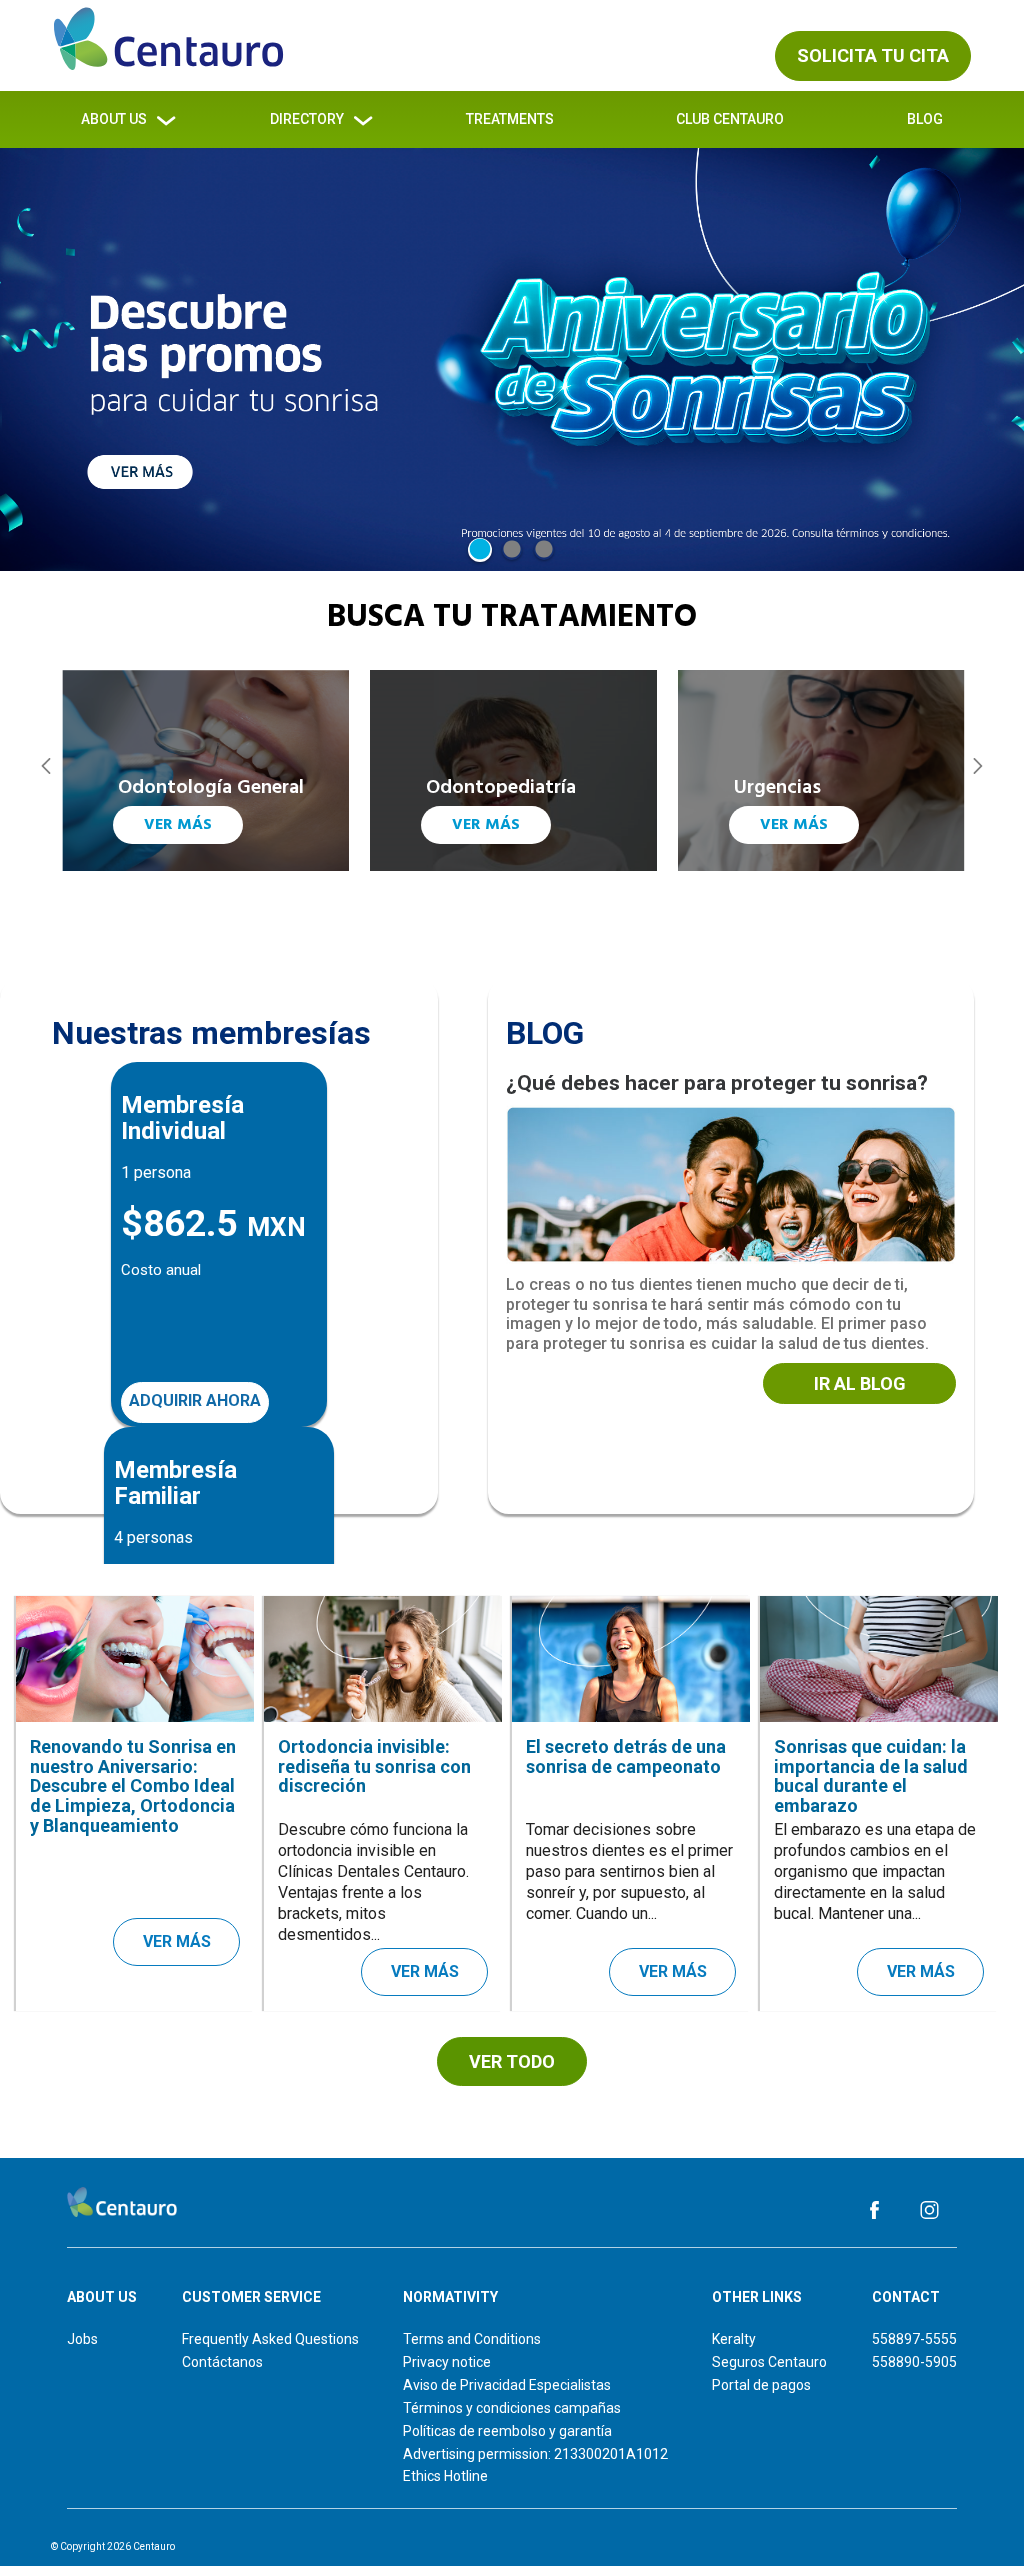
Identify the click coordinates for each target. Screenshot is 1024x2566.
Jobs (82, 2339)
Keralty (734, 2339)
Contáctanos (222, 2362)
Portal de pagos (761, 2385)
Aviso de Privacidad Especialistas (507, 2385)
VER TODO (512, 2061)
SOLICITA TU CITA (873, 55)
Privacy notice (447, 2362)
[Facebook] (874, 2208)
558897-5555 (914, 2339)
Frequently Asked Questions (270, 2339)
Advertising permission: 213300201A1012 (535, 2454)
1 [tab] (480, 550)
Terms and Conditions (472, 2339)
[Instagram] (929, 2208)
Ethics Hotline (445, 2476)
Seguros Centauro (769, 2362)
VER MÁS (178, 825)
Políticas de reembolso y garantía (507, 2431)
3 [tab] (544, 550)
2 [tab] (512, 550)
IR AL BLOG (860, 1383)
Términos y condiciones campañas (512, 2408)
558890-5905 (914, 2362)
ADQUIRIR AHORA (195, 1400)
